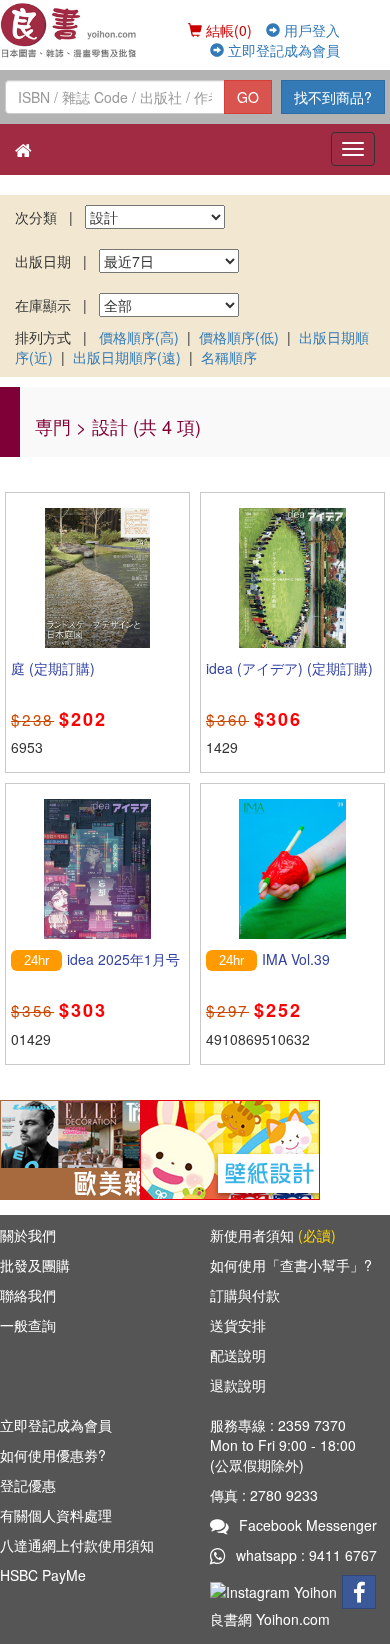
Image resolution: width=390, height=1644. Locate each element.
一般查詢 (28, 1325)
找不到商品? (333, 97)
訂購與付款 (245, 1295)
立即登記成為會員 (282, 50)
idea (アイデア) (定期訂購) (289, 668)
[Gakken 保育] (230, 1147)
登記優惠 (28, 1485)
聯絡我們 (28, 1295)
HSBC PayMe (43, 1575)
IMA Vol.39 (296, 959)
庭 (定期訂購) (53, 668)
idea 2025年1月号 (123, 959)
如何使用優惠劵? (53, 1455)
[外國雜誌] (90, 1147)
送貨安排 (238, 1325)
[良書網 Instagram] (276, 1589)
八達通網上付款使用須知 (77, 1545)
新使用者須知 (273, 1235)
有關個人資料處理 (56, 1515)
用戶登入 (310, 30)
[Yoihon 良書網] (69, 30)
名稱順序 (229, 357)
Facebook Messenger (308, 1525)
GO (248, 97)
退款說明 (238, 1385)
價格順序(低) (239, 337)
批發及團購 (35, 1265)
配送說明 (238, 1355)
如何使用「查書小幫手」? (291, 1265)
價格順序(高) (139, 337)
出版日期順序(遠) (127, 357)
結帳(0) (227, 30)
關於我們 (28, 1235)
